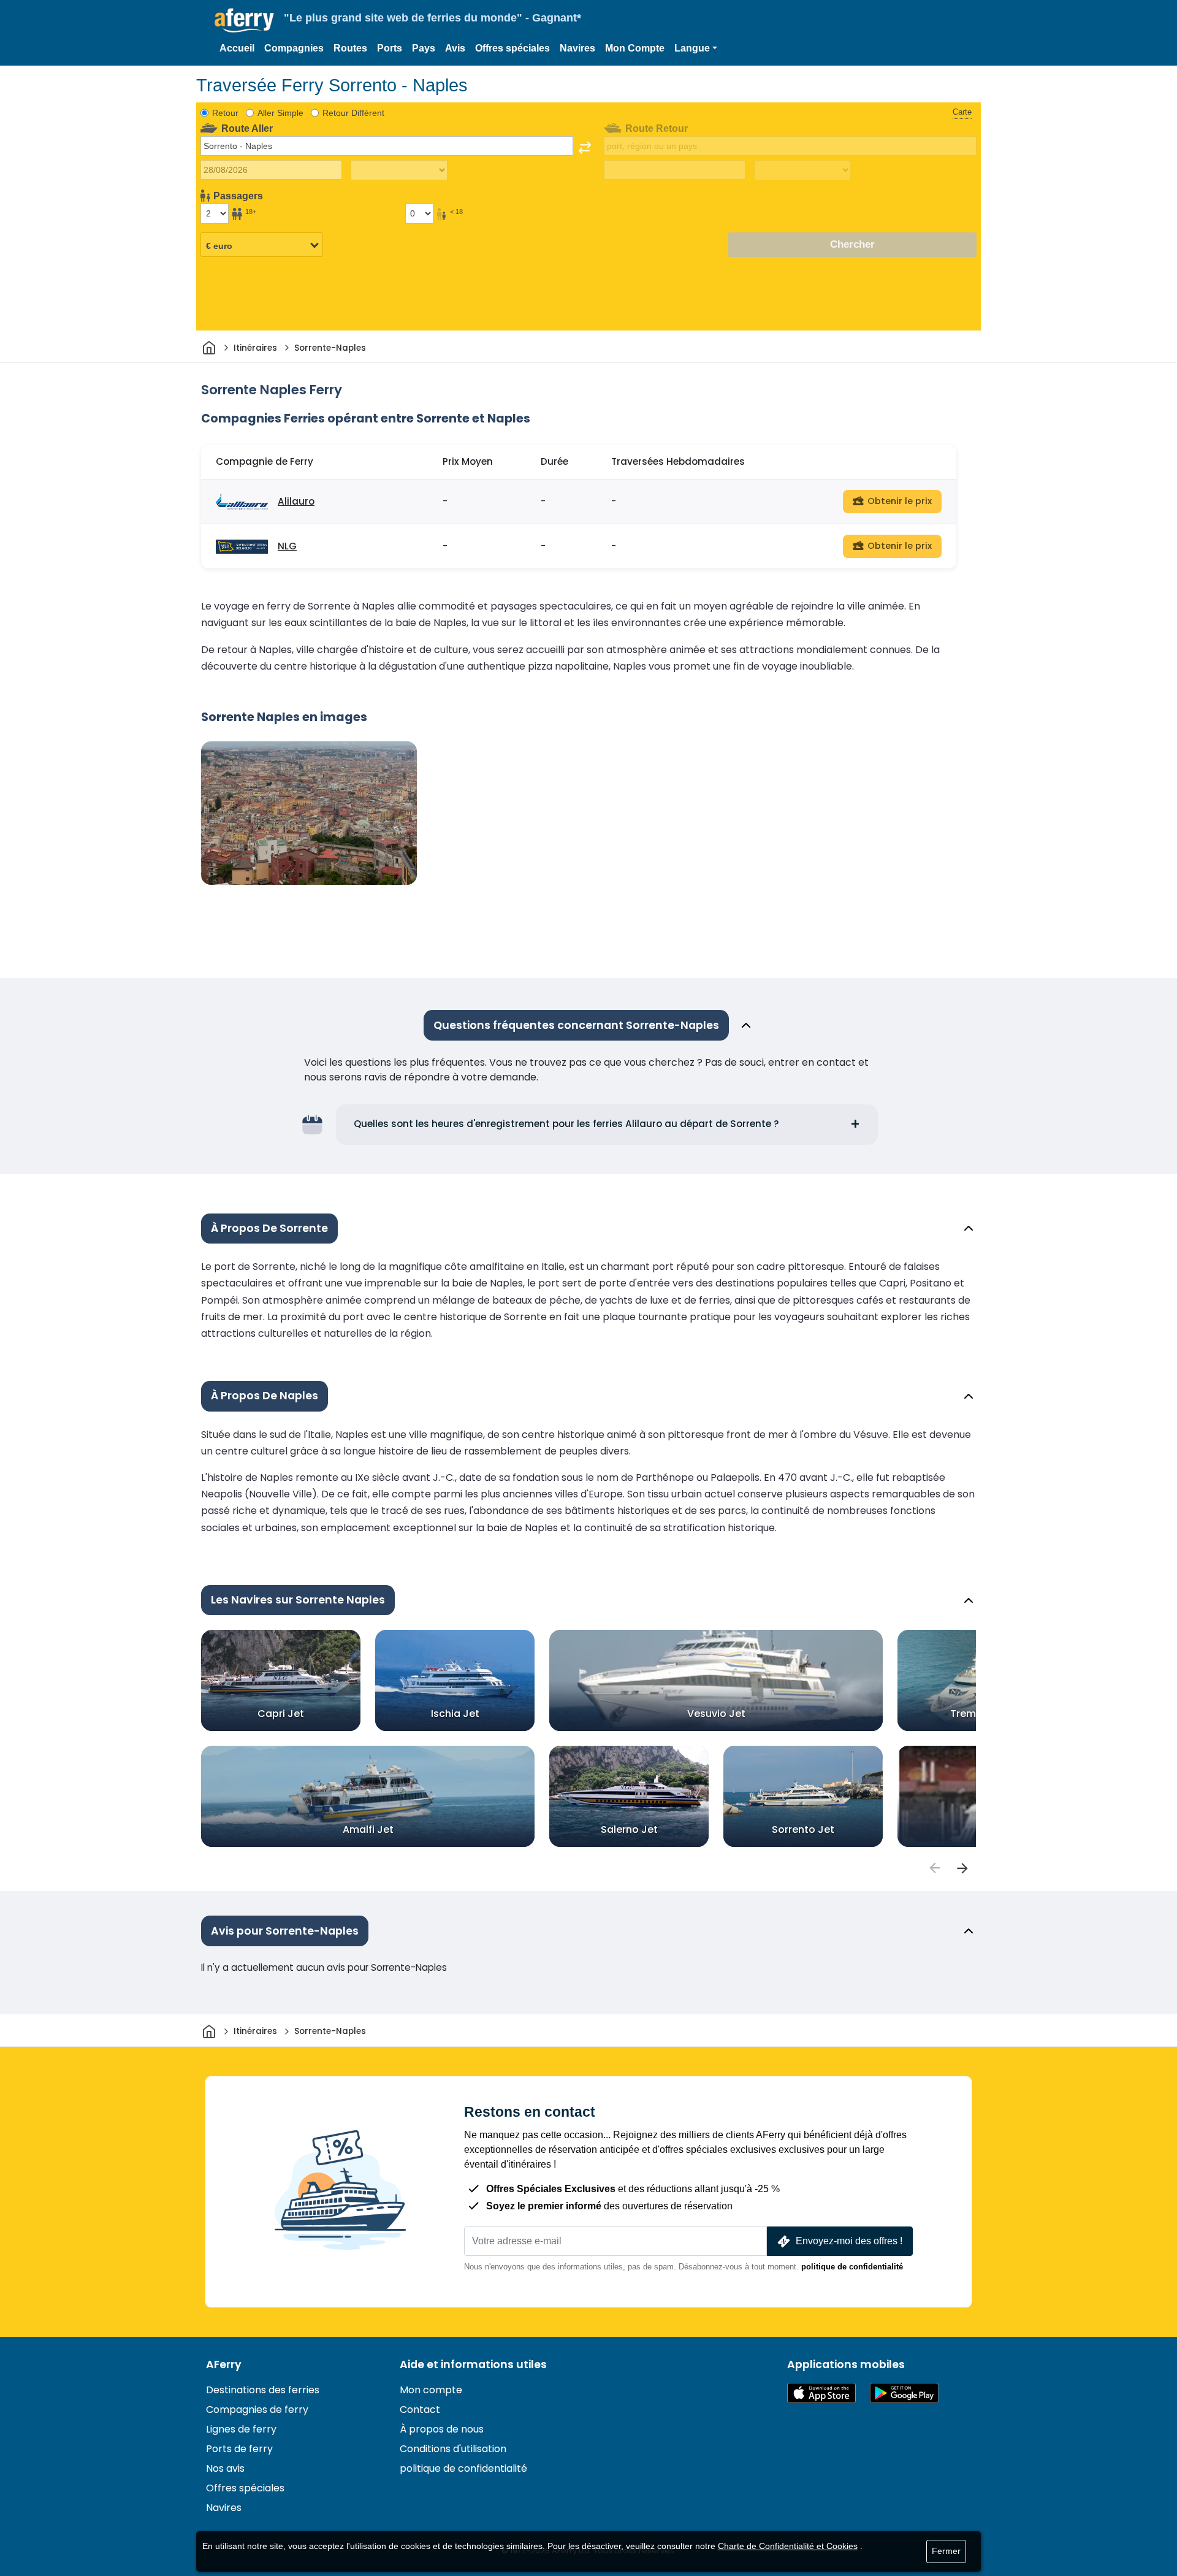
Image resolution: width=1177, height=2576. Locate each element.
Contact (420, 2410)
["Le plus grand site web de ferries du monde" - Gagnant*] (244, 21)
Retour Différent (353, 113)
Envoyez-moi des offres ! (849, 2241)
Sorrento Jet (803, 1829)
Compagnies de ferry (257, 2410)
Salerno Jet (629, 1829)
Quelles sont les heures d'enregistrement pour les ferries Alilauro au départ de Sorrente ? (566, 1124)
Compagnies (294, 48)
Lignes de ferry (241, 2429)
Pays (424, 48)
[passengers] (934, 1868)
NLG (287, 546)
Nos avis (225, 2468)
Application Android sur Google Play (904, 2393)
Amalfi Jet (368, 1829)
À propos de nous (442, 2429)
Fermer (946, 2551)
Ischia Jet (455, 1714)
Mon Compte (635, 48)
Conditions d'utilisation (453, 2449)
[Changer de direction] (585, 148)
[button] (696, 48)
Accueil (237, 48)
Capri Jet (281, 1714)
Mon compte (431, 2390)
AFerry (224, 2364)
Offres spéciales (512, 48)
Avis (455, 48)
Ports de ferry (239, 2449)
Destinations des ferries (263, 2390)
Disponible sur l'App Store (821, 2393)
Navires (577, 48)
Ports (390, 48)
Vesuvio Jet (716, 1714)
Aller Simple (280, 113)
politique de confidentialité (852, 2267)
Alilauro (296, 501)
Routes (350, 48)
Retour (225, 113)
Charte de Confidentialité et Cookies (788, 2546)
